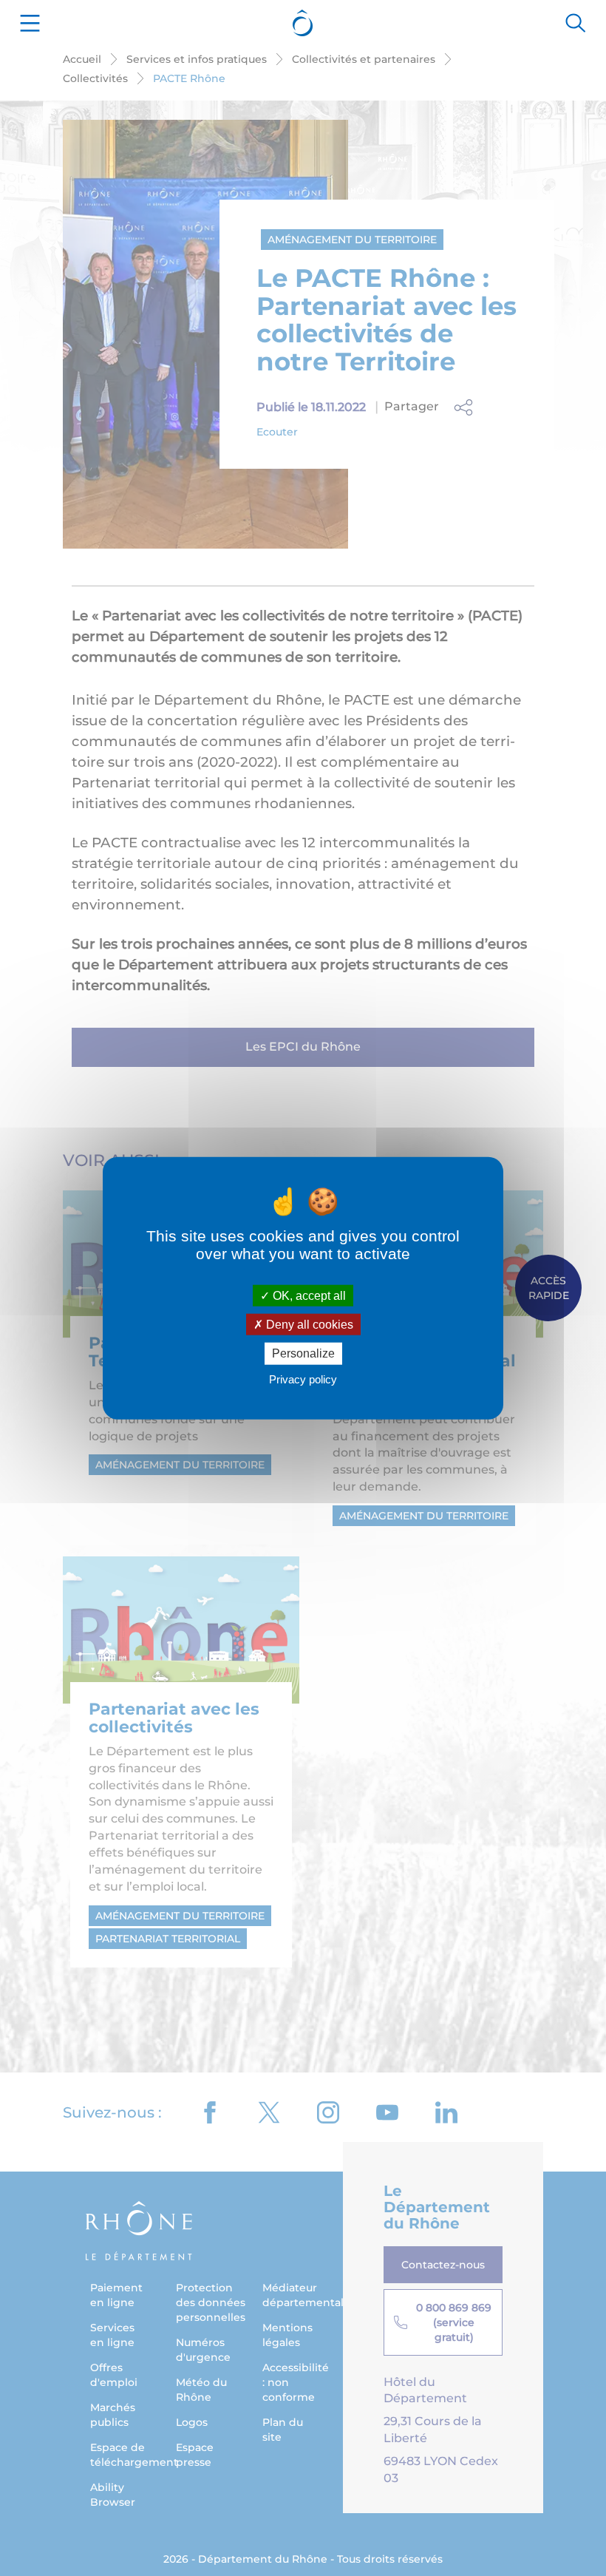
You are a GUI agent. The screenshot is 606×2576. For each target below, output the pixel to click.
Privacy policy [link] (303, 1379)
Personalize (303, 1353)
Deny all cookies (308, 1325)
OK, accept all (308, 1296)
